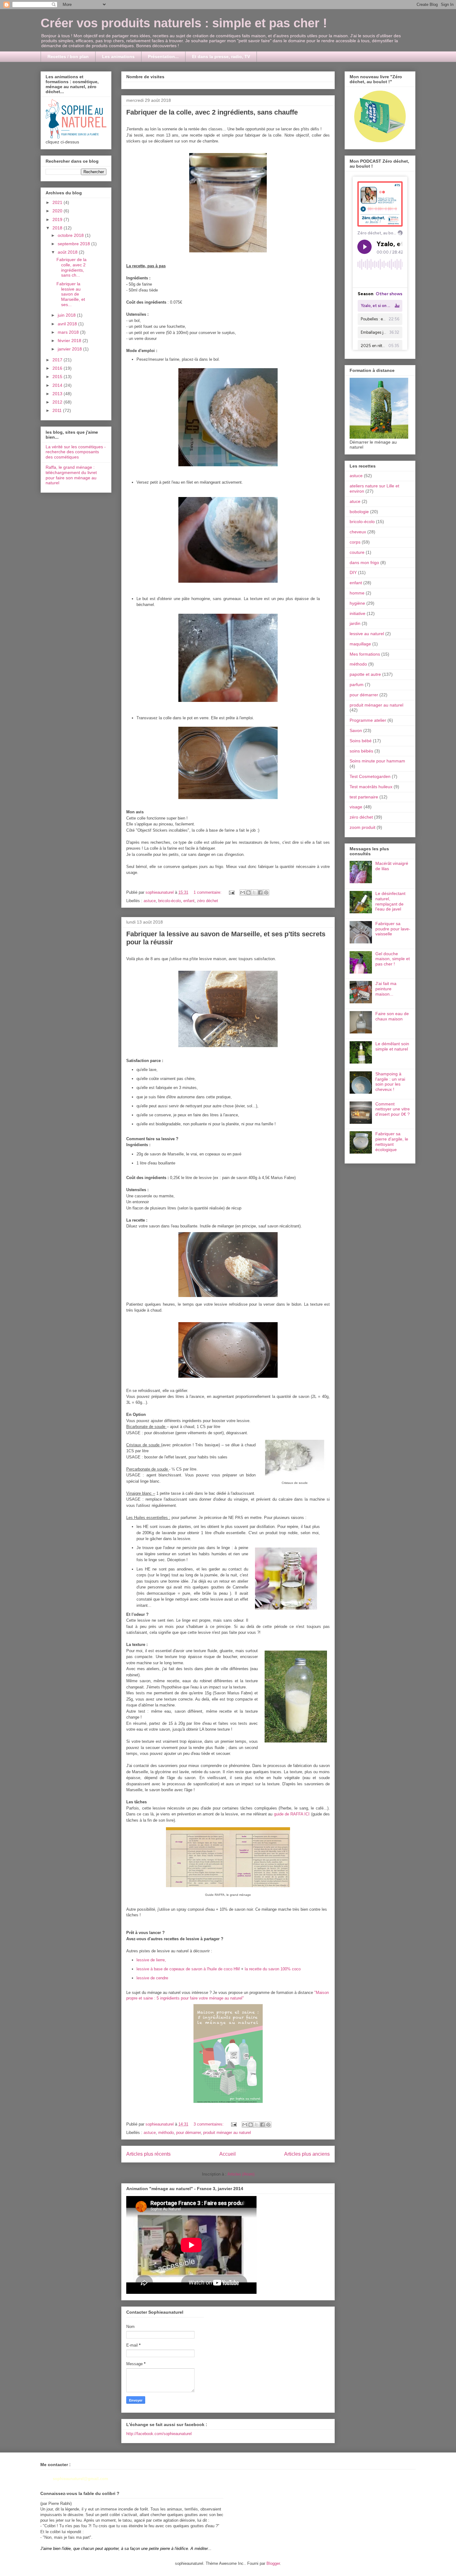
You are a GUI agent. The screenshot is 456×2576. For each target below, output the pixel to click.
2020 (58, 211)
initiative (358, 613)
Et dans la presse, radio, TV (221, 56)
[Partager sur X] (254, 893)
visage (356, 807)
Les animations (118, 56)
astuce (150, 901)
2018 (58, 228)
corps (355, 542)
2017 (58, 360)
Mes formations (365, 654)
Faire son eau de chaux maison (392, 1016)
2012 (58, 402)
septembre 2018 (74, 244)
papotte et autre (365, 674)
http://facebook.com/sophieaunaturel (159, 2434)
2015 (58, 377)
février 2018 (70, 341)
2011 (58, 410)
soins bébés (361, 751)
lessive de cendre (152, 1978)
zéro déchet (208, 901)
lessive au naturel (367, 634)
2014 (58, 385)
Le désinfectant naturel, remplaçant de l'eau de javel (390, 901)
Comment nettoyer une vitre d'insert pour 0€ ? (393, 1109)
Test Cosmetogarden (370, 776)
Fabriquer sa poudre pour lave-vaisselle (393, 929)
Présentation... (163, 56)
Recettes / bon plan (68, 56)
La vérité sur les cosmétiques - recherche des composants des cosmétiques (76, 452)
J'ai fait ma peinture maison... (386, 989)
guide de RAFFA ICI (292, 1814)
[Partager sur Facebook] (260, 893)
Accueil (228, 2154)
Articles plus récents (148, 2154)
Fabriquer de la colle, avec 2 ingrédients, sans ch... (72, 267)
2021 (58, 202)
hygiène (357, 603)
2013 (58, 394)
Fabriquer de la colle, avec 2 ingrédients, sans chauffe (212, 112)
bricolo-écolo (170, 901)
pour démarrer (188, 2133)
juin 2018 (67, 315)
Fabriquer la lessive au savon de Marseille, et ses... (71, 294)
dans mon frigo (364, 563)
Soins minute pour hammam (377, 761)
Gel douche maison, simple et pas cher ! (393, 959)
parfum (357, 685)
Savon (356, 730)
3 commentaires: (209, 2124)
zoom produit (362, 827)
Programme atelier (368, 720)
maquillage (360, 644)
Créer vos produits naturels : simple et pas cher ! (184, 23)
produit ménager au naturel (227, 2133)
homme (357, 593)
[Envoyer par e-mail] (243, 893)
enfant (189, 901)
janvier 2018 (70, 349)
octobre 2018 (71, 235)
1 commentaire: (208, 892)
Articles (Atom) (241, 2174)
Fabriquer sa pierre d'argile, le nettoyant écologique (392, 1141)
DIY (353, 572)
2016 (58, 368)
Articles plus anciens (307, 2154)
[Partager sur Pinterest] (266, 893)
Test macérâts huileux (371, 787)
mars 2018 (69, 332)
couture (357, 552)
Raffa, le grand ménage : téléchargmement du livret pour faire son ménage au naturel (71, 475)
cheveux (358, 532)
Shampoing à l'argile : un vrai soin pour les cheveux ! (390, 1082)
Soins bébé (361, 741)
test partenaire (364, 797)
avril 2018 (68, 324)
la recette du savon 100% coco (273, 1969)
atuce (355, 501)
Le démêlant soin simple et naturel (392, 1046)
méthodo (166, 2133)
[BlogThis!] (248, 893)
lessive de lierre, (151, 1960)
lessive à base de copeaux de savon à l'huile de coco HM (188, 1969)
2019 (58, 219)
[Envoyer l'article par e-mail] (231, 892)
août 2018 (68, 252)
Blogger (273, 2563)
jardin (355, 623)
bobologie (359, 512)
